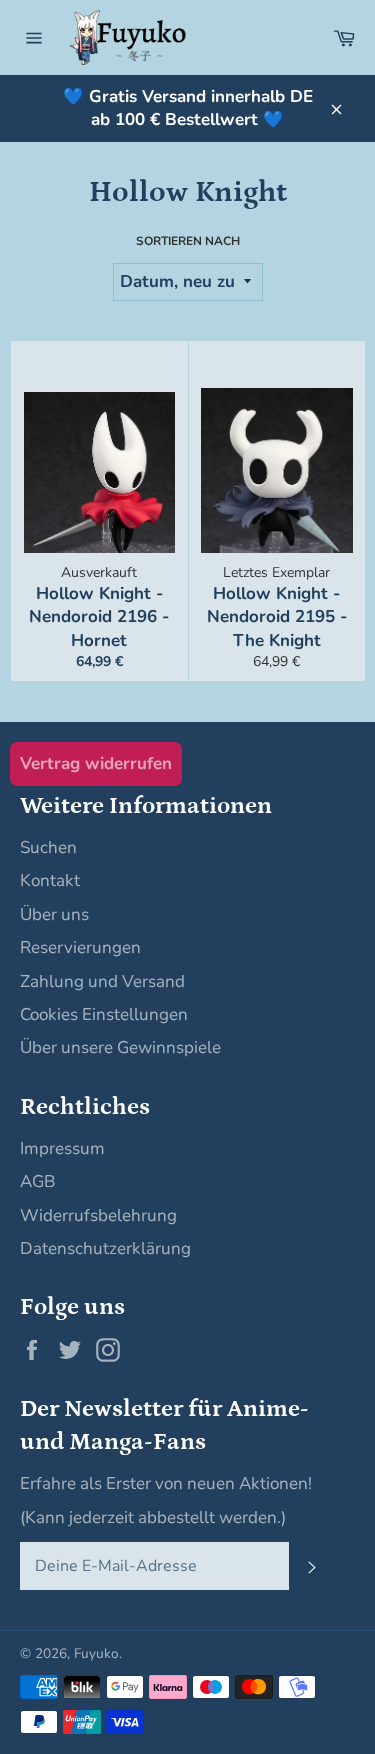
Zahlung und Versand (102, 981)
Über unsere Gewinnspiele (120, 1047)
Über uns (54, 914)
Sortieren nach (188, 241)
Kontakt (50, 880)
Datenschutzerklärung (105, 1248)
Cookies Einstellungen (104, 1014)
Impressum (62, 1148)
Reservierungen (80, 947)
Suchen (48, 847)
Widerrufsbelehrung (98, 1215)
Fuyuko (96, 1653)
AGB (37, 1181)
